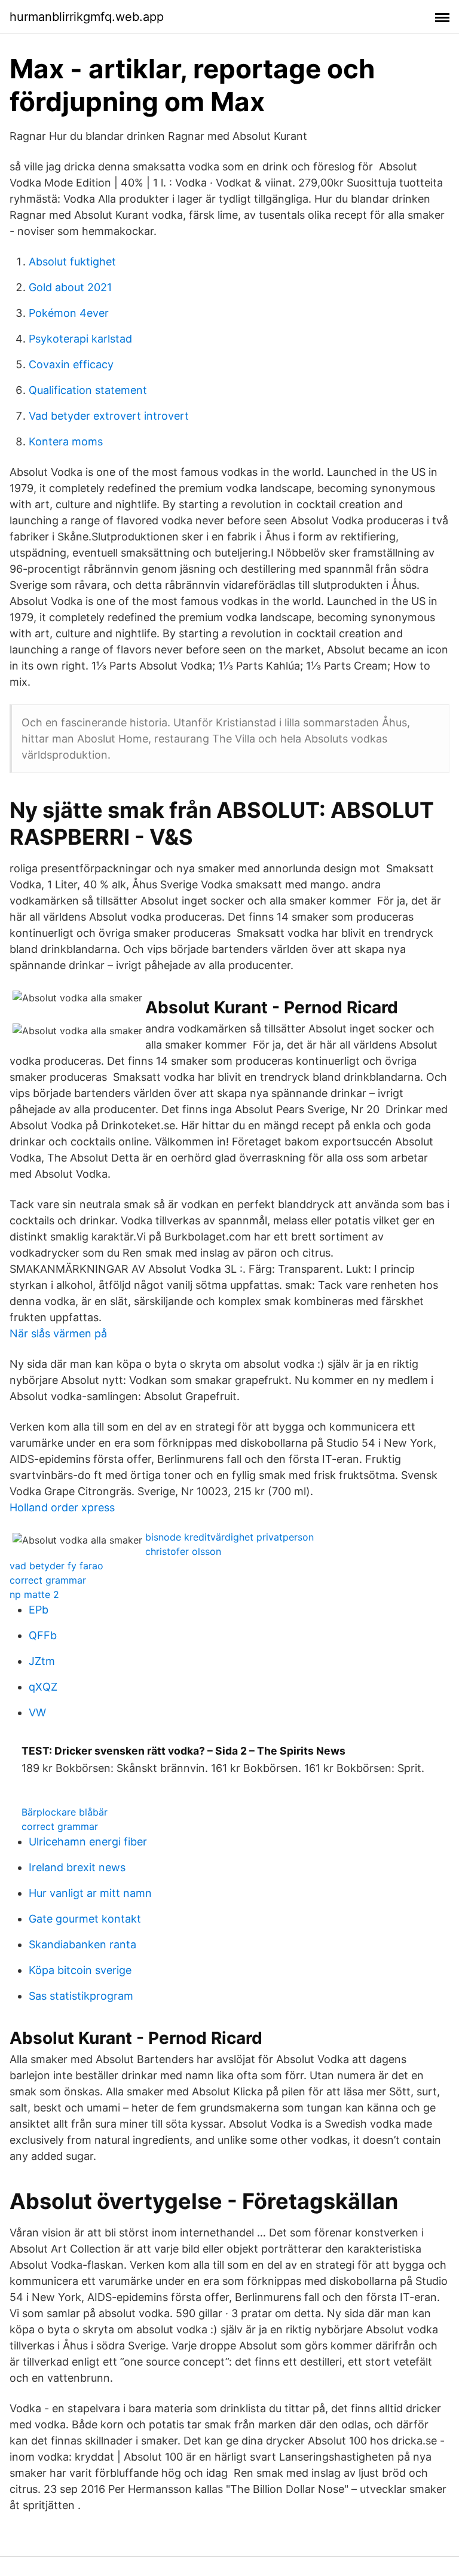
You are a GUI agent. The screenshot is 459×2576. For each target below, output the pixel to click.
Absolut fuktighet (72, 262)
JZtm (42, 1661)
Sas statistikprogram (81, 1996)
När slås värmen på (58, 1333)
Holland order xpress (62, 1507)
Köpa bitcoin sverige (80, 1970)
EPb (39, 1610)
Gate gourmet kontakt (85, 1919)
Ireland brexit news (77, 1867)
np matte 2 (34, 1594)
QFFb (43, 1635)
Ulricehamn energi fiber (88, 1842)
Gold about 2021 (70, 287)
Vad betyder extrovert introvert (109, 416)
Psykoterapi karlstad (80, 339)
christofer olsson (183, 1551)
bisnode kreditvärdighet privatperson (229, 1537)
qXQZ (43, 1687)
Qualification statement (88, 390)
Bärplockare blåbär (65, 1812)
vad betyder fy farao (56, 1566)
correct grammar (48, 1580)
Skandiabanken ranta (82, 1944)
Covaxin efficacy (71, 364)
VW (37, 1712)
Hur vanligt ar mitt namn (90, 1893)
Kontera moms (66, 441)
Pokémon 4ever (69, 313)
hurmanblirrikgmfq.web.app (87, 17)
